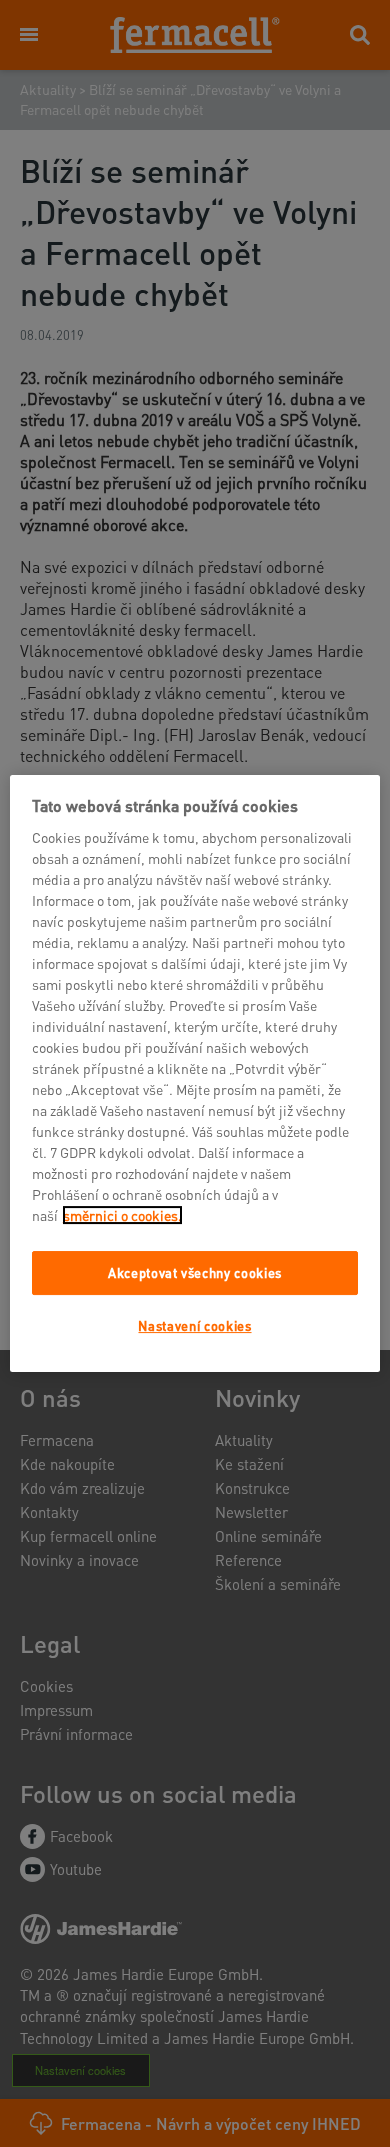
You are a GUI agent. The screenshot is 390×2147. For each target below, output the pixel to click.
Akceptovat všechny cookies (195, 1272)
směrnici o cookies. (122, 1215)
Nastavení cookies (194, 1325)
